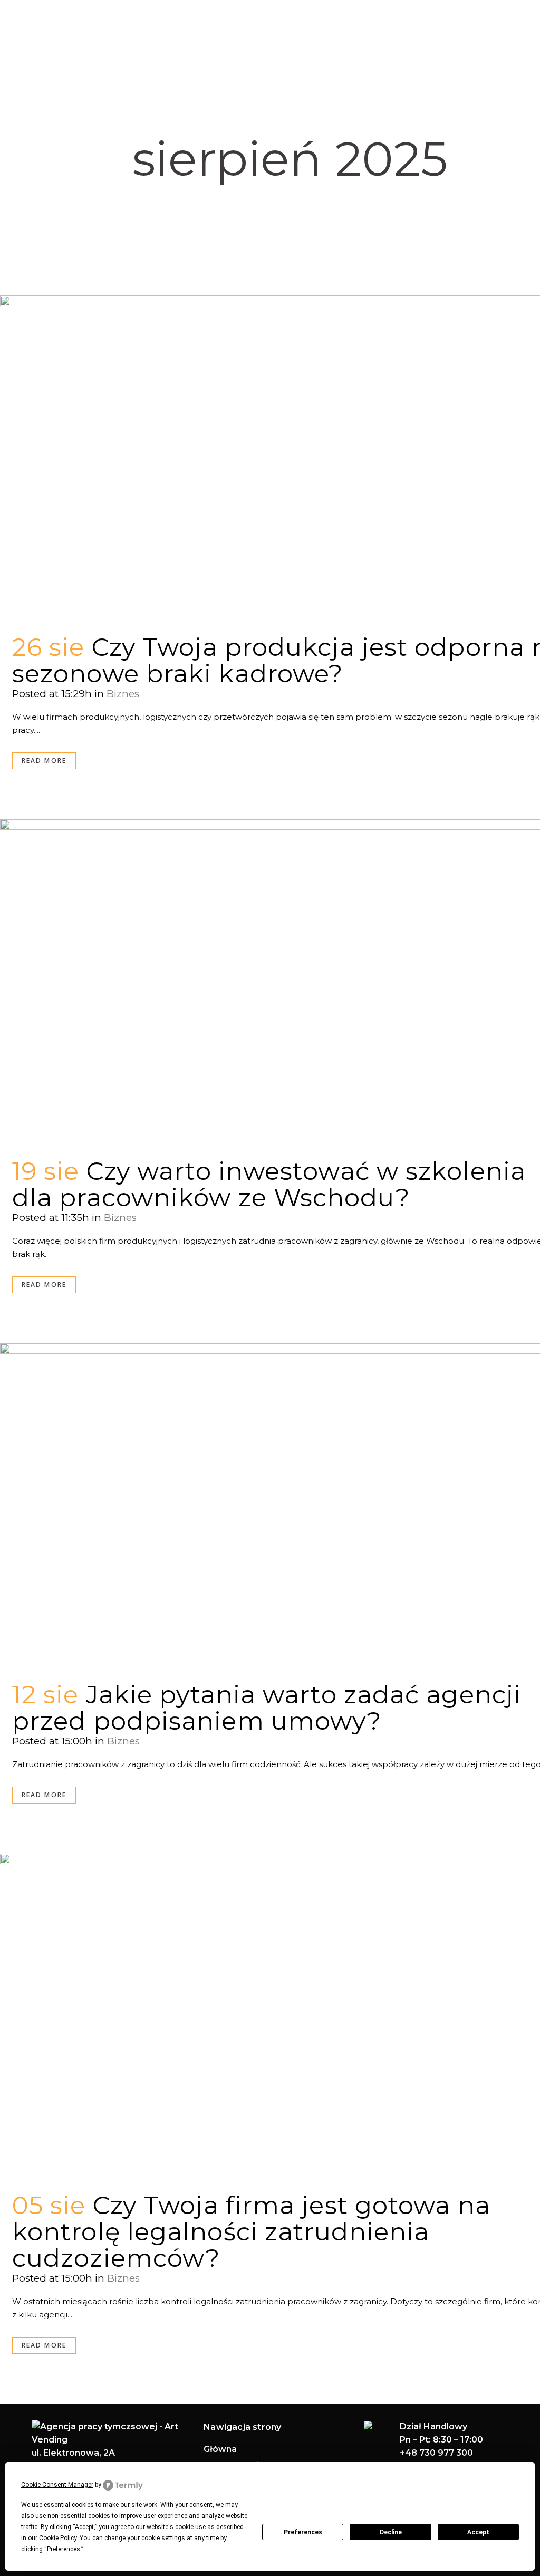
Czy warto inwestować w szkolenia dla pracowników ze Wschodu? (269, 1184)
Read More (44, 761)
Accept (478, 2532)
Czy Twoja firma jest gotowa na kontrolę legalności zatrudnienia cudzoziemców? (251, 2232)
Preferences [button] (64, 2549)
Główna (220, 2449)
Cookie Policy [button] (58, 2538)
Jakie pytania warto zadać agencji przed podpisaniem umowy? (267, 1708)
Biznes (123, 694)
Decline (391, 2532)
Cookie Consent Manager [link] (57, 2485)
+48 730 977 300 (436, 2453)
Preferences (303, 2532)
